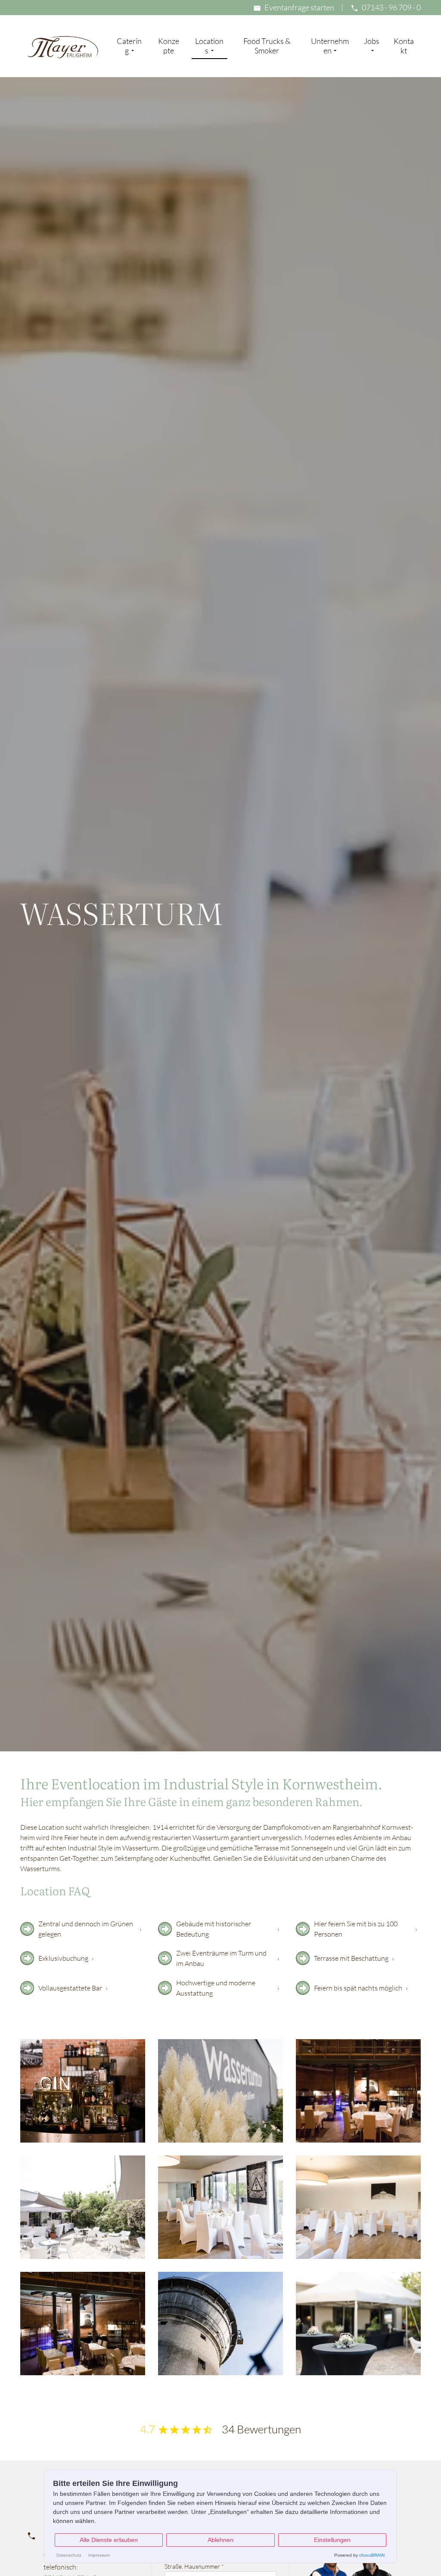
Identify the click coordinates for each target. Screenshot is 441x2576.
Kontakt (404, 46)
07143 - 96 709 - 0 (391, 7)
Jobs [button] (372, 41)
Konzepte (169, 46)
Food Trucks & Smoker (267, 46)
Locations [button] (209, 46)
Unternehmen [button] (330, 46)
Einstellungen (332, 2540)
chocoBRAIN (372, 2555)
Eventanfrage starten (299, 7)
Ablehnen (220, 2540)
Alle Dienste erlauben (109, 2540)
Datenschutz (69, 2555)
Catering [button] (129, 46)
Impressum (99, 2555)
